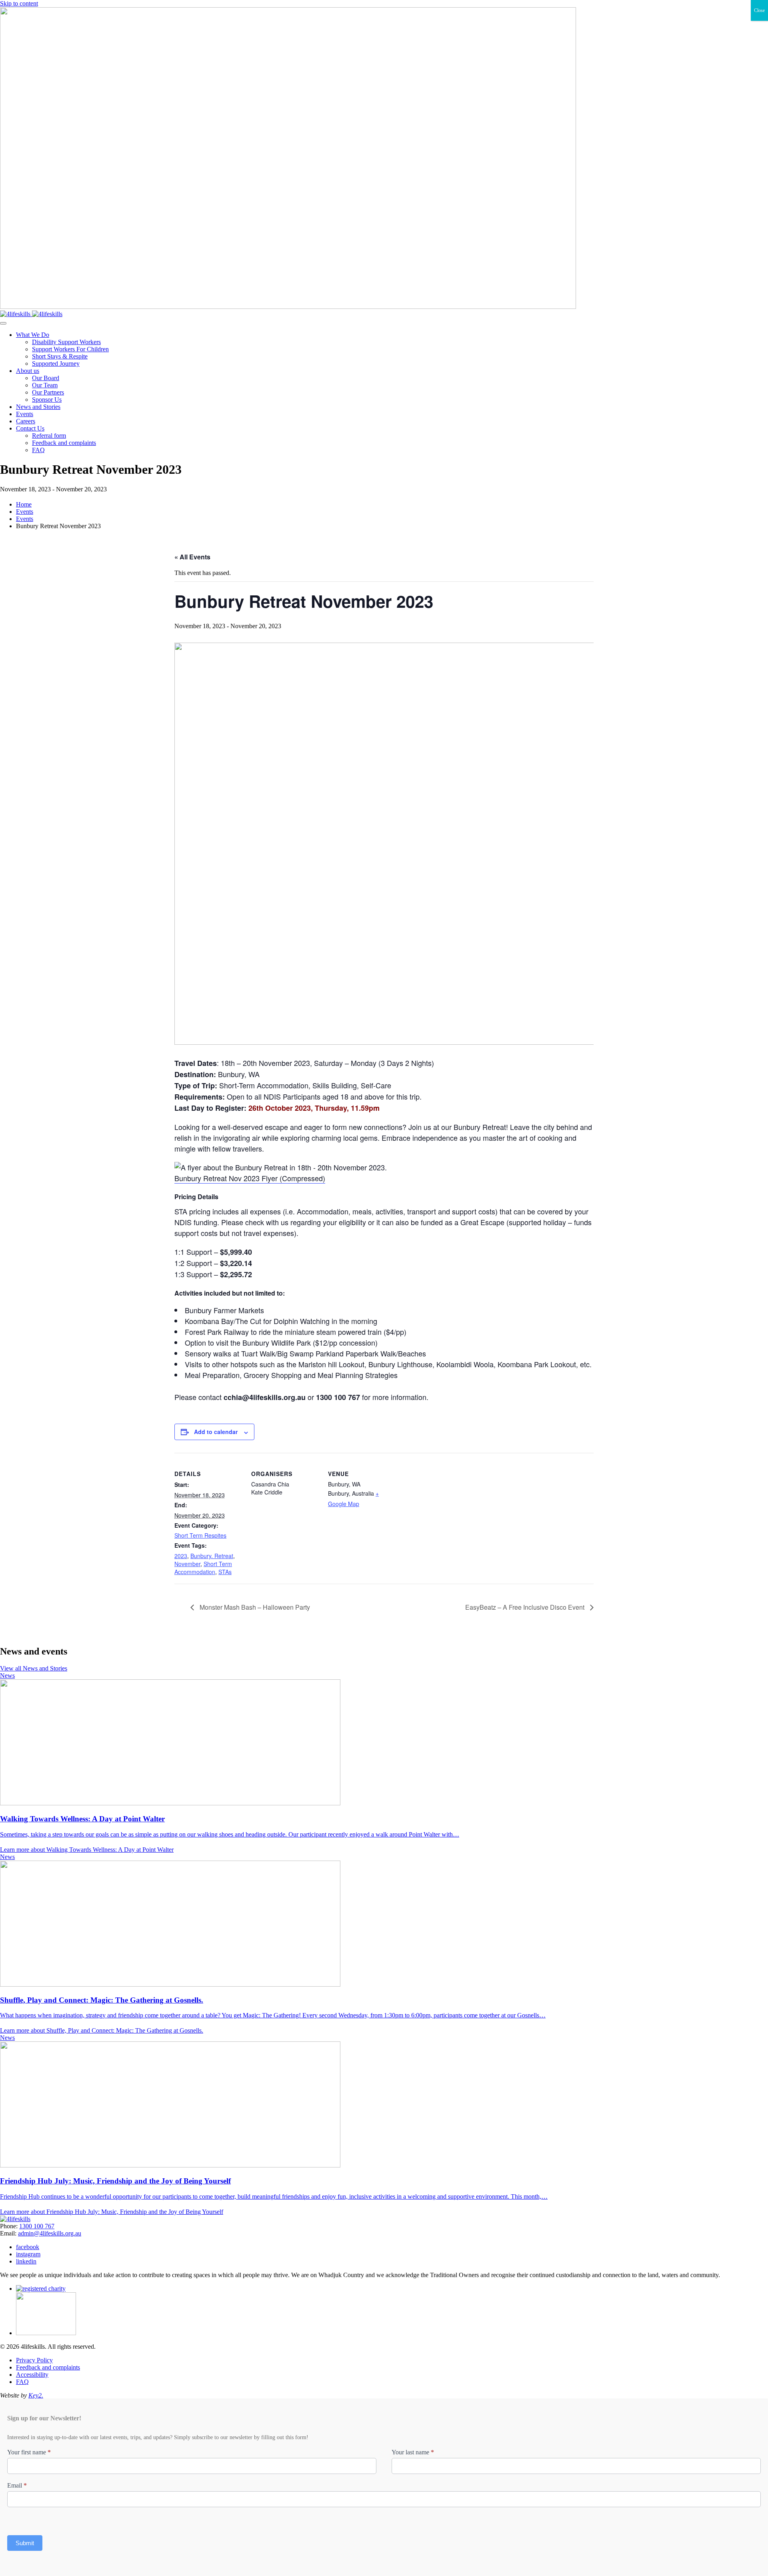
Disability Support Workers (66, 342)
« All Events (192, 557)
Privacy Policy (34, 2360)
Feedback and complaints (64, 443)
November (187, 1564)
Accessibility (32, 2375)
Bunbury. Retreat (212, 1556)
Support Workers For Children (70, 349)
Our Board (46, 378)
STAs (225, 1572)
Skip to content (19, 3)
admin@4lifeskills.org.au (50, 2233)
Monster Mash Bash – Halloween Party (254, 1607)
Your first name (29, 2452)
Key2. (36, 2395)
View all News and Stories (34, 1668)
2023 (181, 1556)
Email (17, 2485)
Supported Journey (56, 364)
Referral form (49, 436)
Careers (26, 421)
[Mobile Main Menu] (3, 323)
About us (28, 371)
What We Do (33, 335)
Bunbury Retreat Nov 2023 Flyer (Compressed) (250, 1178)
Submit (25, 2543)
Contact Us (30, 428)
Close (759, 10)
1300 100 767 (37, 2226)
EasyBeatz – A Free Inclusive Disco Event (526, 1607)
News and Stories (38, 407)
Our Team (45, 385)
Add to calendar (216, 1432)
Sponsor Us (47, 400)
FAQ (38, 450)
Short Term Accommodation (203, 1568)
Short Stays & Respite (60, 356)
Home (24, 504)
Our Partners (48, 392)
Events (25, 414)
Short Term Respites (200, 1535)
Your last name (413, 2452)
